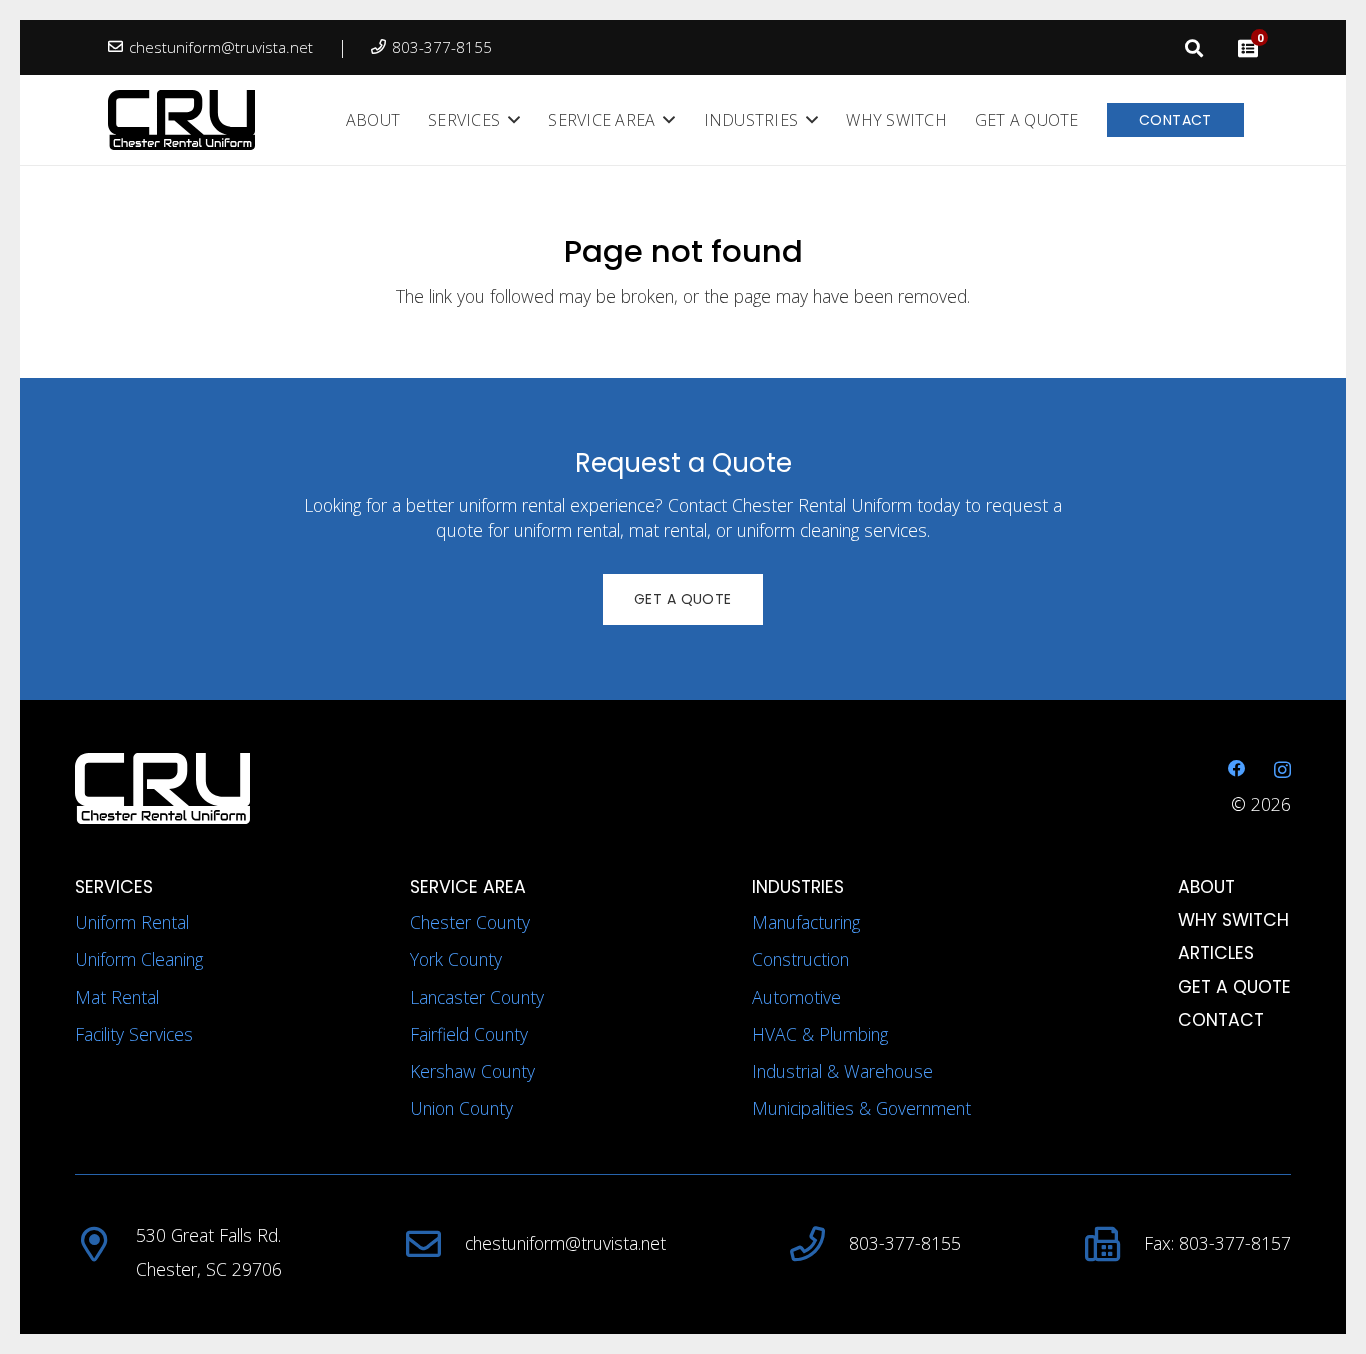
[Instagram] (1282, 769)
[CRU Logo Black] (181, 120)
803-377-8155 (905, 1243)
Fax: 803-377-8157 (1217, 1243)
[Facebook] (1237, 769)
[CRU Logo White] (366, 789)
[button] (1194, 48)
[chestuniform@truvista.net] (434, 1243)
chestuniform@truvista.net (565, 1243)
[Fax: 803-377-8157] (1114, 1243)
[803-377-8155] (818, 1243)
